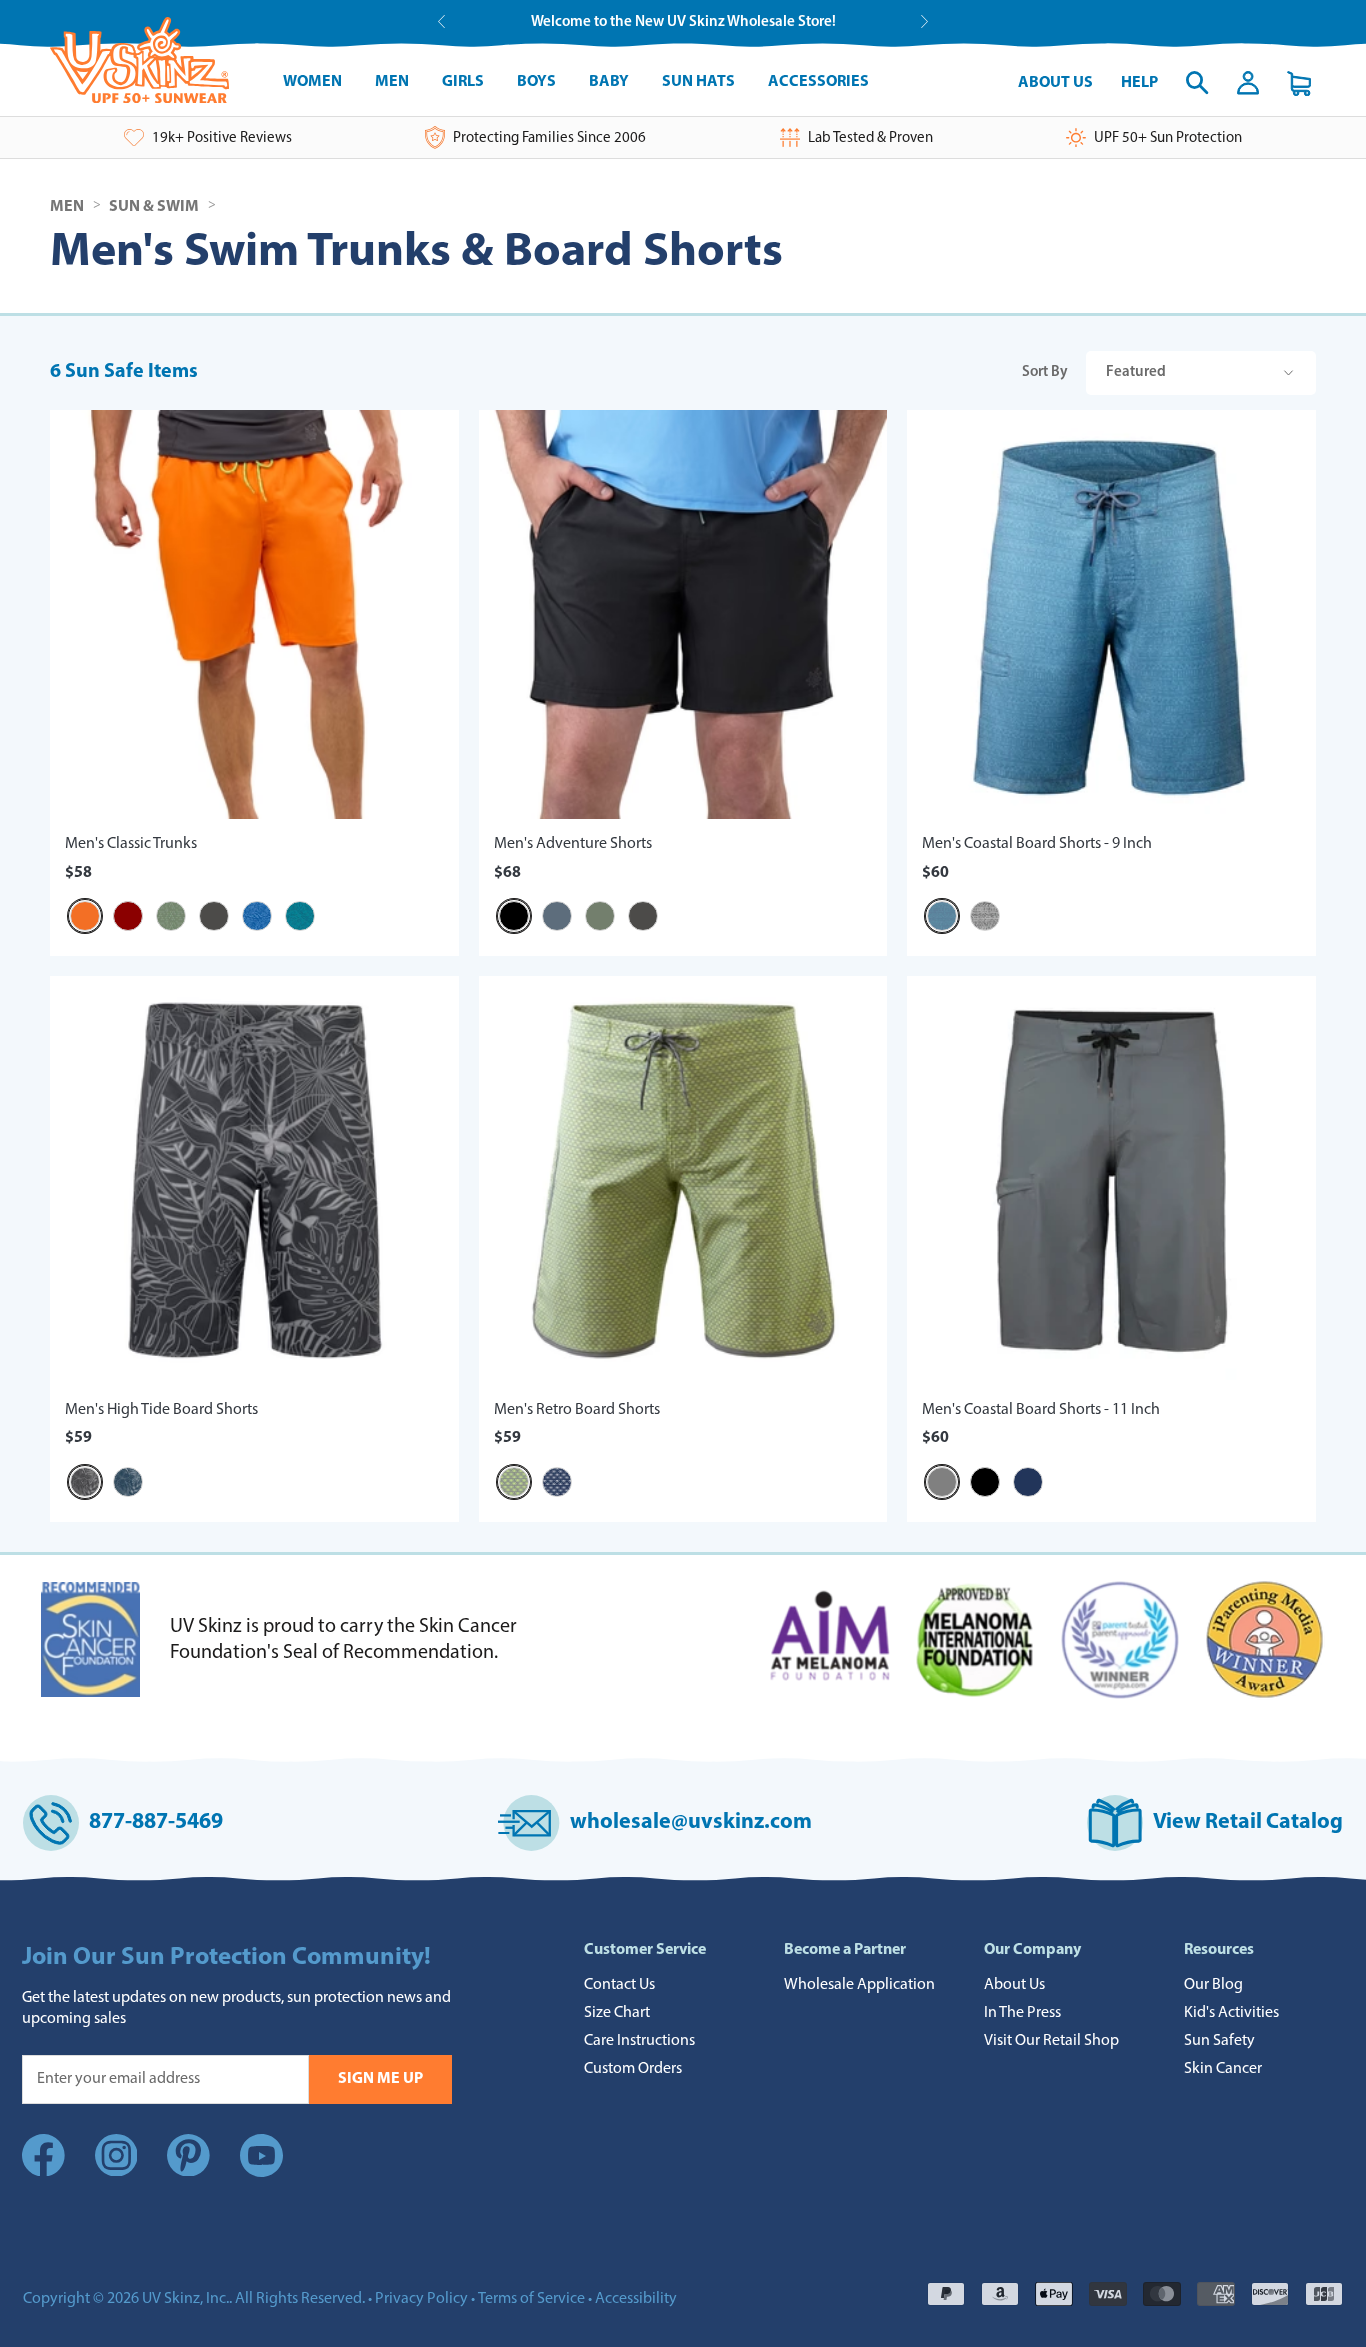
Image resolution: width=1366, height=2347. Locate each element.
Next (924, 21)
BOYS (536, 82)
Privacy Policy (421, 2299)
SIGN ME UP (380, 2079)
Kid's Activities (1231, 2013)
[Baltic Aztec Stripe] (942, 916)
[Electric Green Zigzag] (514, 1482)
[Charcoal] (214, 916)
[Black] (514, 916)
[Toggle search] (1197, 83)
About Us (1055, 83)
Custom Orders (633, 2069)
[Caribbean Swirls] (300, 916)
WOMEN (312, 82)
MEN (392, 82)
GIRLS (463, 82)
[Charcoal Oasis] (85, 1482)
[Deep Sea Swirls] (257, 916)
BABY (609, 82)
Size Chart (617, 2013)
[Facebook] (43, 2172)
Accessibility (636, 2299)
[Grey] (942, 1482)
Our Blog (1213, 1985)
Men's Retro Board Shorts (577, 1410)
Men (67, 207)
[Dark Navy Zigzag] (557, 1482)
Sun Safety (1219, 2041)
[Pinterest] (188, 2172)
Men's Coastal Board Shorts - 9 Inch (1037, 844)
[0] (1299, 83)
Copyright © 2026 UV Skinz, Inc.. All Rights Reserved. (194, 2299)
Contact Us (619, 1985)
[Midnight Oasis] (128, 1482)
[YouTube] (261, 2160)
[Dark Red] (128, 916)
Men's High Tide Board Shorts (161, 1410)
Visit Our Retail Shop (1051, 2041)
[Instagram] (116, 2172)
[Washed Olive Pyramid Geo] (171, 916)
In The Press (1022, 2013)
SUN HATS (698, 82)
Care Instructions (639, 2041)
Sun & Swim (154, 207)
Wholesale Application (859, 1985)
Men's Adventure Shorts (573, 844)
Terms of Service (531, 2299)
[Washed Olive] (600, 916)
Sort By (1094, 372)
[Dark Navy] (1028, 1482)
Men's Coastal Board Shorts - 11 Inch (1041, 1410)
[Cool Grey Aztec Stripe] (985, 916)
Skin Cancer (1223, 2069)
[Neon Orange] (85, 916)
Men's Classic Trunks (131, 844)
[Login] (1248, 83)
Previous (441, 21)
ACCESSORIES (818, 82)
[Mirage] (557, 916)
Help (1139, 83)
